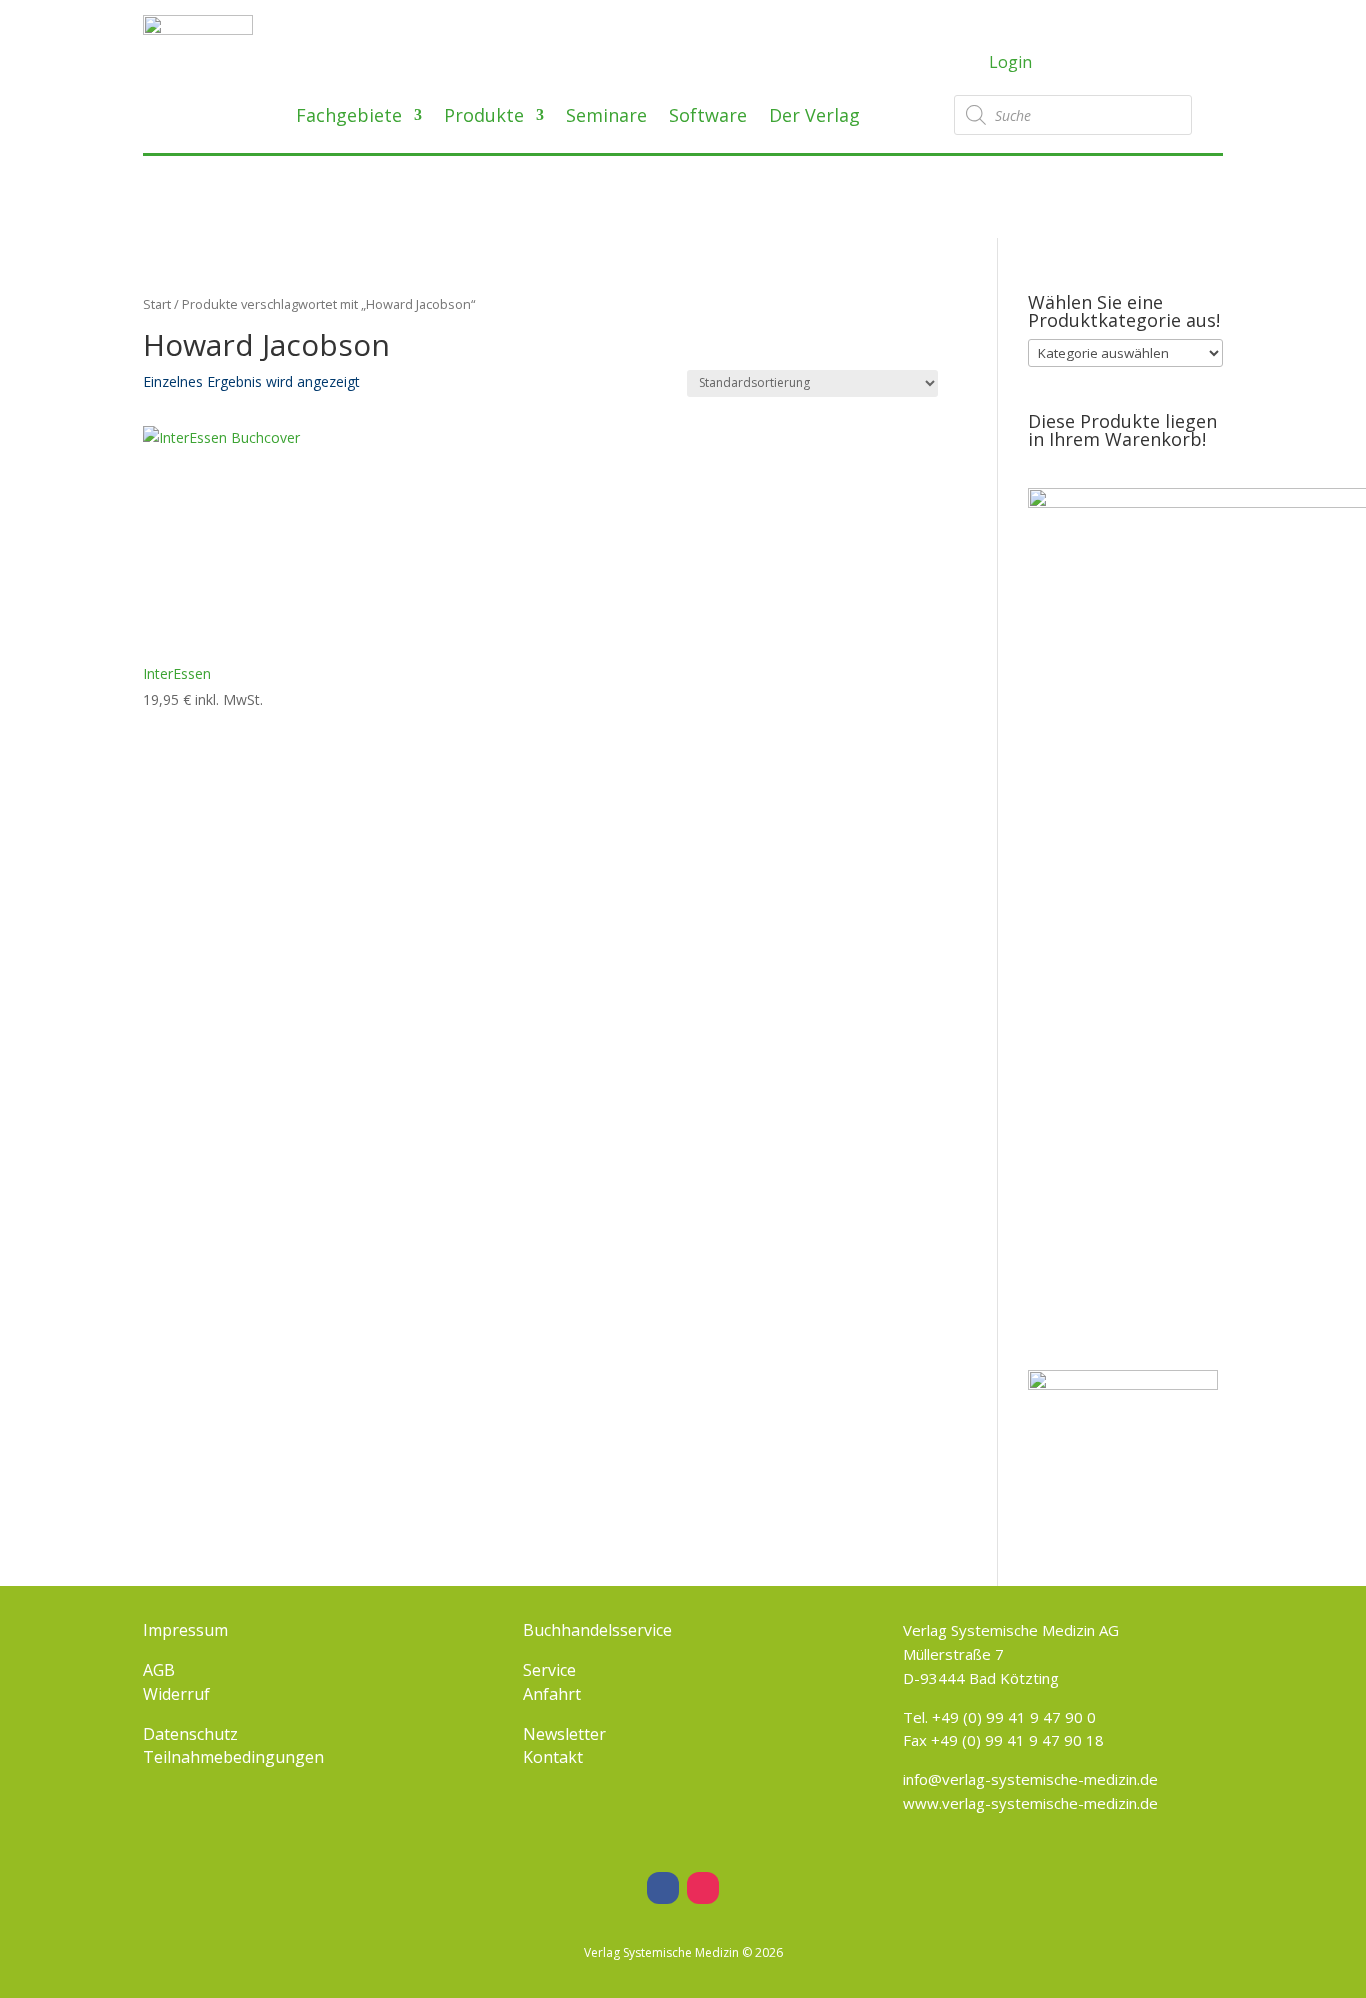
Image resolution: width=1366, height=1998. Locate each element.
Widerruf (176, 1694)
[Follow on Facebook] (663, 1888)
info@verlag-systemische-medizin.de (1030, 1779)
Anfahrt (552, 1694)
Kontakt (553, 1757)
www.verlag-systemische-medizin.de (1030, 1803)
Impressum (185, 1630)
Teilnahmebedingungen (233, 1757)
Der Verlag (814, 117)
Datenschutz (190, 1734)
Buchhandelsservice (597, 1630)
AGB (159, 1670)
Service (549, 1670)
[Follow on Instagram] (703, 1888)
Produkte (484, 117)
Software (708, 117)
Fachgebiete (349, 117)
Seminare (606, 117)
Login (1010, 62)
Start (157, 304)
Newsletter (564, 1734)
